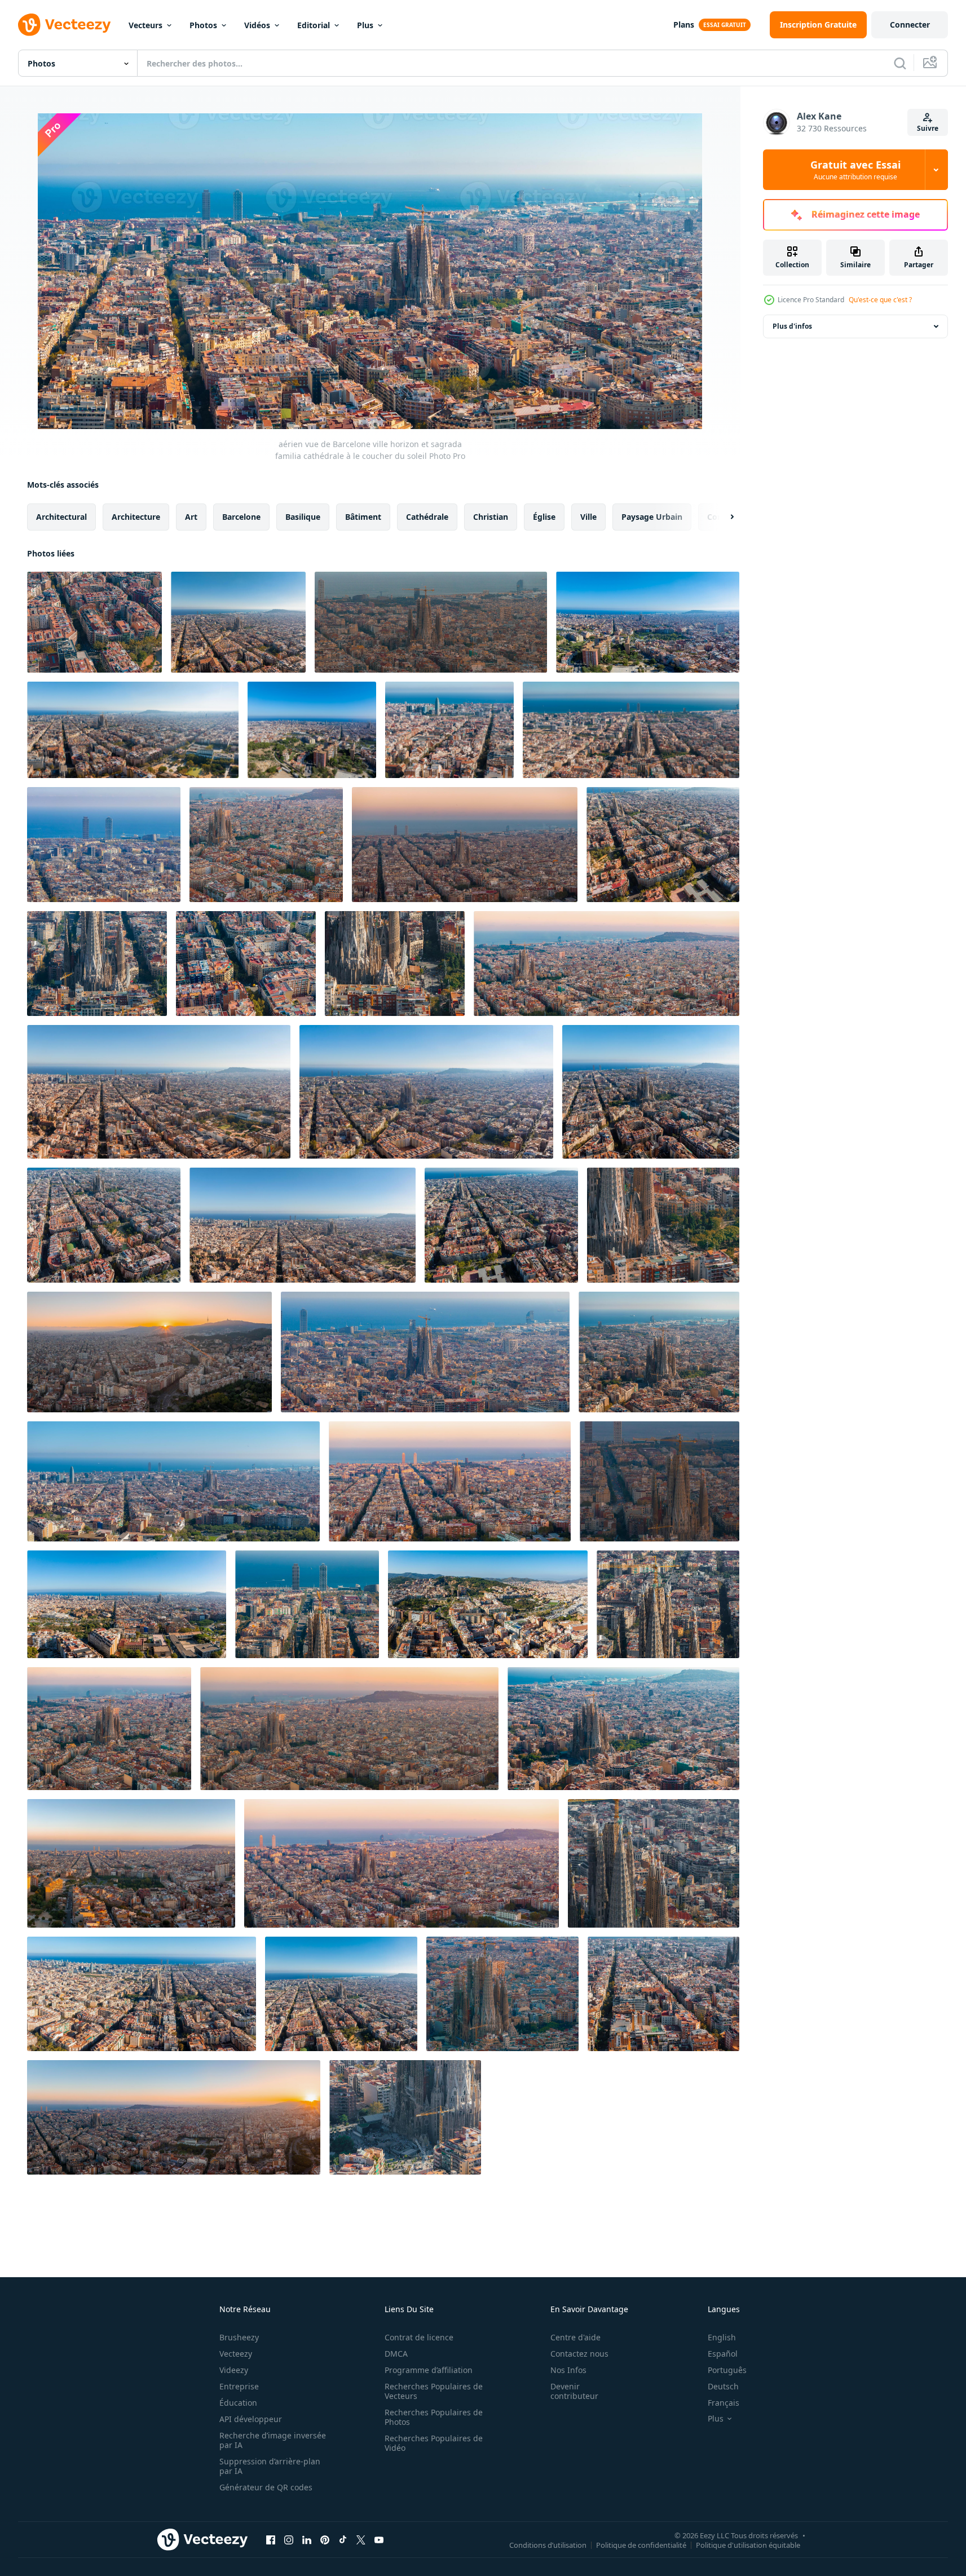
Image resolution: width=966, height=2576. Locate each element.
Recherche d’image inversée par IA (273, 2440)
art (191, 517)
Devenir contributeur (574, 2391)
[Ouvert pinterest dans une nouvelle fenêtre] (325, 2539)
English (722, 2337)
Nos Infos (568, 2370)
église (544, 517)
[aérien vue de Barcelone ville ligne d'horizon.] (648, 622)
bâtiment (363, 517)
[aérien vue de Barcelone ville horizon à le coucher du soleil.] (238, 622)
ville (588, 517)
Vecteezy (236, 2354)
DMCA (396, 2354)
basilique (303, 517)
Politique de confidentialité (641, 2544)
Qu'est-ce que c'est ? (880, 300)
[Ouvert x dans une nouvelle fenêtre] (361, 2539)
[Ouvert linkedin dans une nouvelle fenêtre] (307, 2539)
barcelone (241, 517)
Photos (203, 25)
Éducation (238, 2403)
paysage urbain (652, 517)
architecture (136, 517)
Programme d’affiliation (429, 2370)
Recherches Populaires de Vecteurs (434, 2391)
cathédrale (427, 517)
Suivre (928, 128)
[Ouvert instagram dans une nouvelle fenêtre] (289, 2539)
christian (491, 517)
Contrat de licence (419, 2337)
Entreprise (239, 2386)
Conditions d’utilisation (548, 2544)
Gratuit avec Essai (855, 170)
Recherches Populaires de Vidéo (434, 2443)
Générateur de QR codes (266, 2487)
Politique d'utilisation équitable (748, 2544)
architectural (61, 517)
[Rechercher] (900, 63)
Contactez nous (579, 2354)
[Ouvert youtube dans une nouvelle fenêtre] (379, 2539)
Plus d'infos (792, 326)
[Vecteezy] (64, 25)
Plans (684, 25)
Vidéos (257, 25)
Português (727, 2370)
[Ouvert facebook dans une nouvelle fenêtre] (271, 2539)
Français (724, 2403)
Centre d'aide (575, 2337)
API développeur (251, 2419)
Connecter (910, 25)
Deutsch (723, 2386)
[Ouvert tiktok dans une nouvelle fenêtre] (343, 2539)
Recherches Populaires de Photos (434, 2417)
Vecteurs (145, 25)
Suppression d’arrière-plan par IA (270, 2466)
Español (723, 2354)
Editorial (314, 25)
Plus (365, 25)
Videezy (234, 2370)
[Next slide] (722, 517)
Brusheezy (239, 2337)
